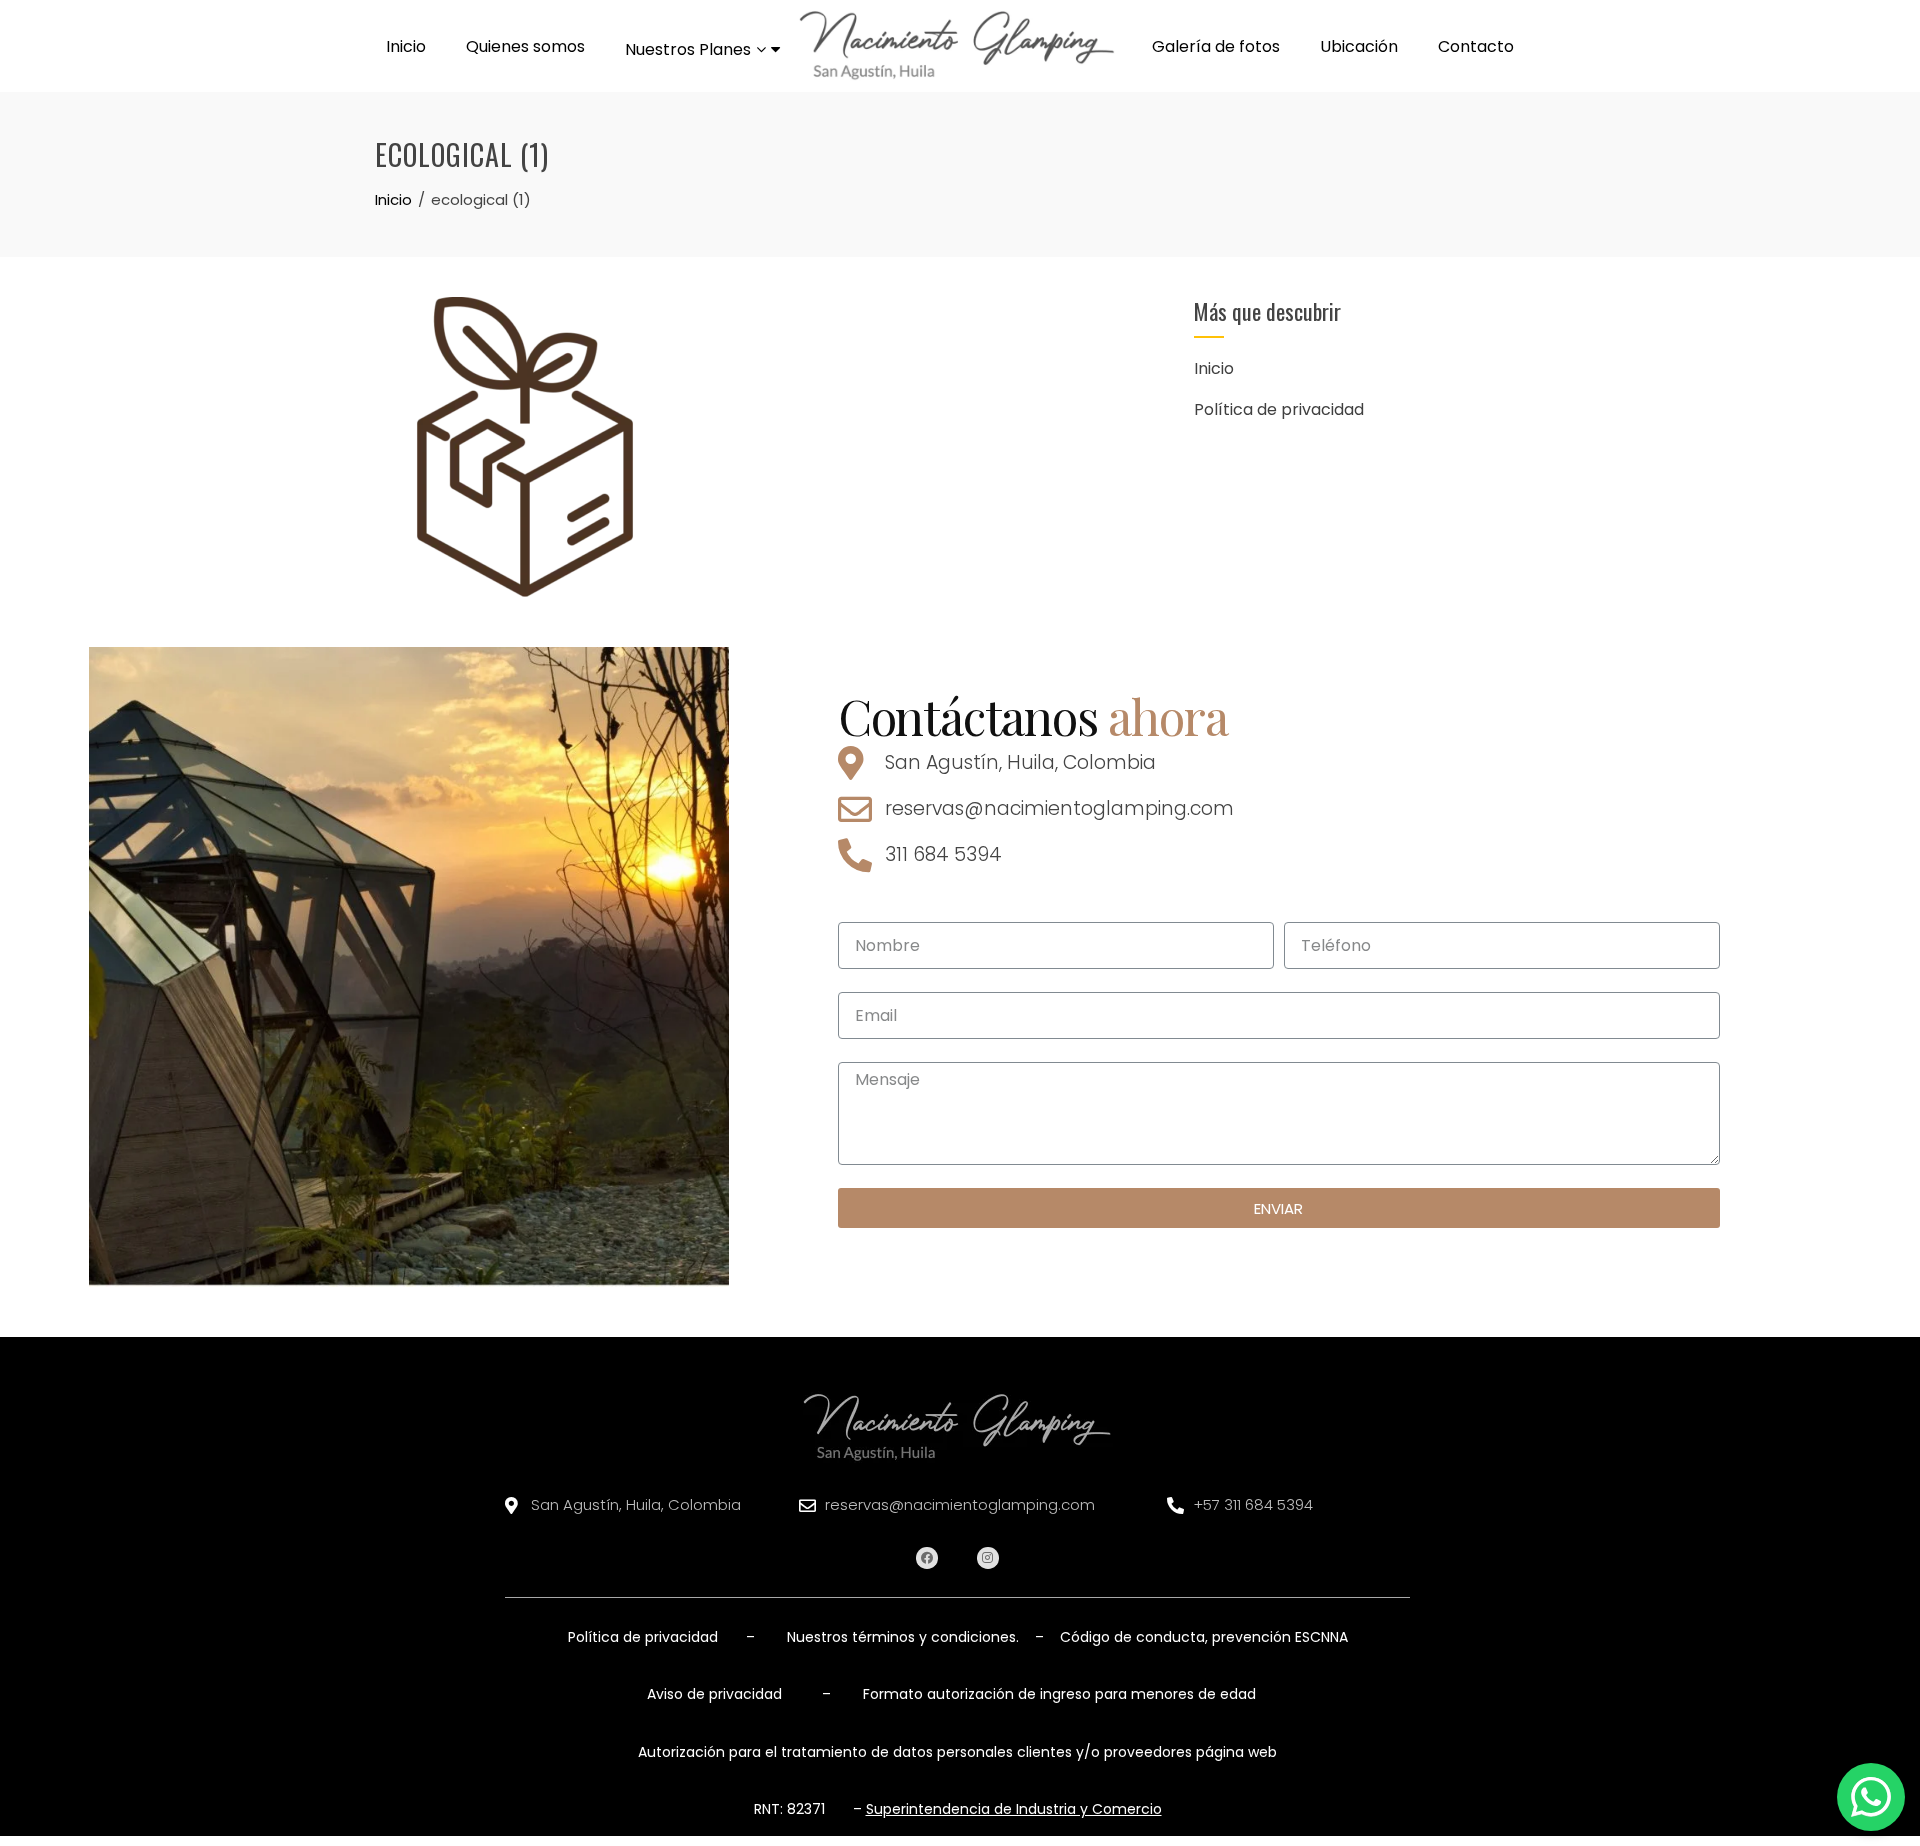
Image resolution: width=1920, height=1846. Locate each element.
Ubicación (1359, 46)
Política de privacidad (1279, 409)
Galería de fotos (1216, 46)
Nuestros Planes (688, 49)
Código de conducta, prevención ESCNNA (1202, 1637)
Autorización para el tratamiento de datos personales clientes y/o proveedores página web (957, 1752)
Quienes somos (525, 46)
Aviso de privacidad (714, 1694)
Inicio (406, 46)
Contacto (1476, 46)
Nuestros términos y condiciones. (903, 1637)
